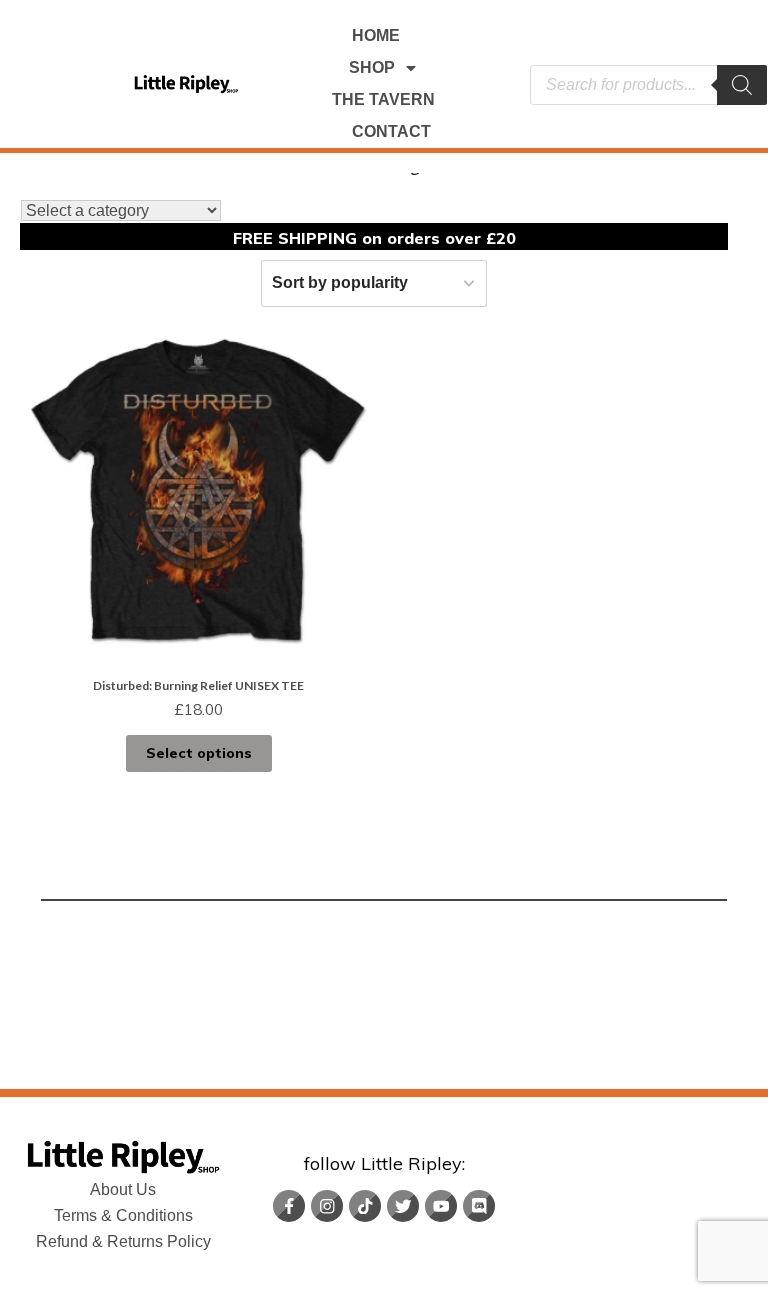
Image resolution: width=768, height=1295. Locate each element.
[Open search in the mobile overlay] (648, 85)
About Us (123, 1189)
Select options (199, 753)
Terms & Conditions (123, 1215)
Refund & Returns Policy (123, 1241)
